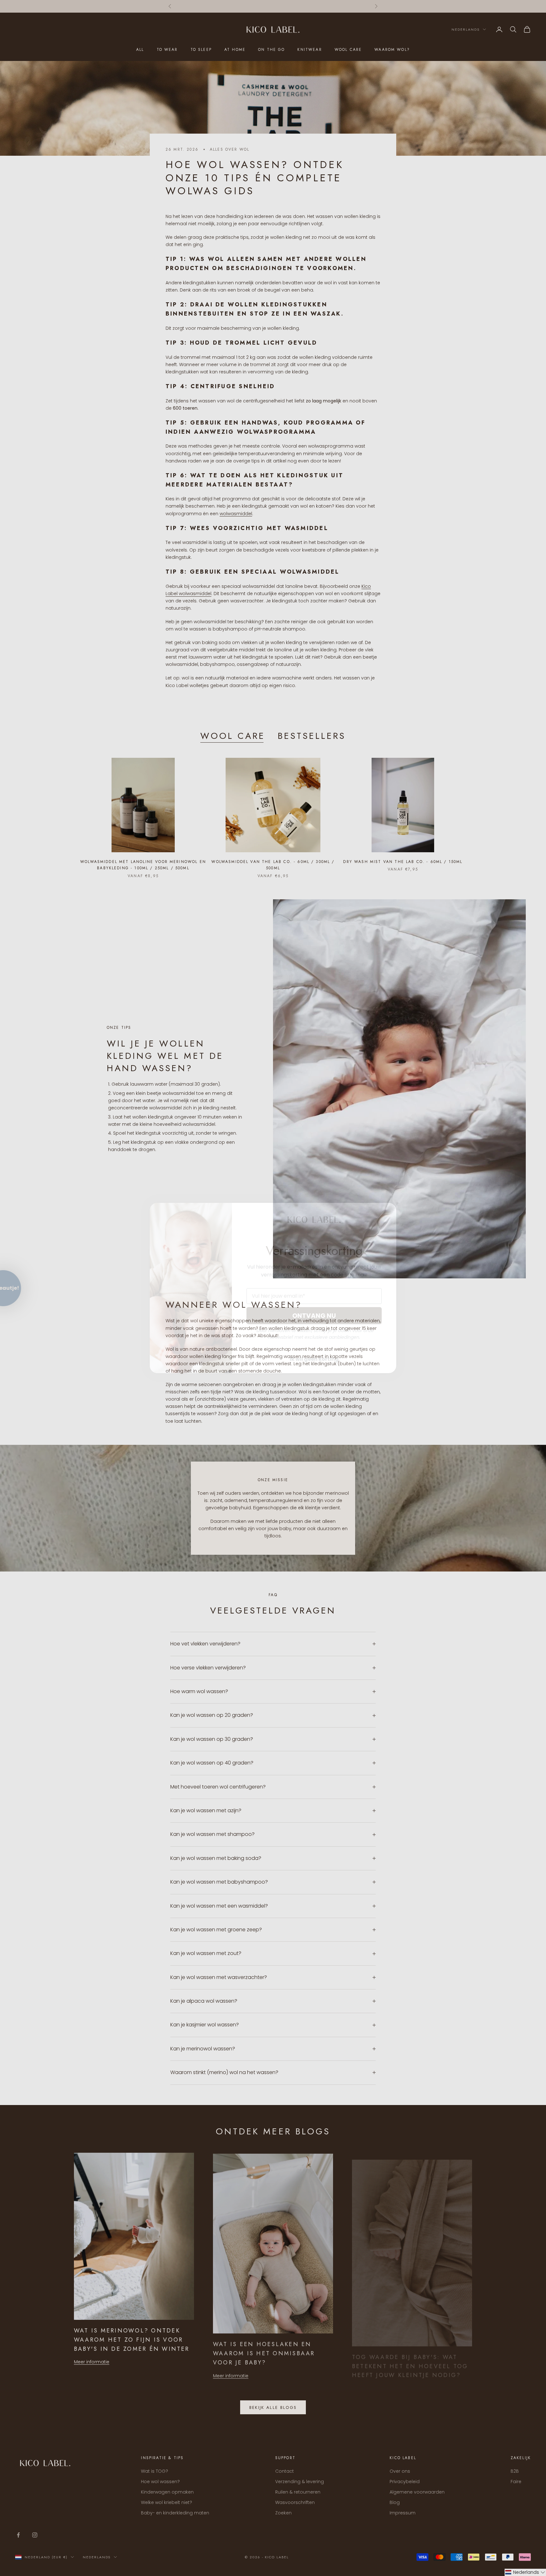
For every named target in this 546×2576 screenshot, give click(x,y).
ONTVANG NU (314, 1316)
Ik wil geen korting (314, 1359)
